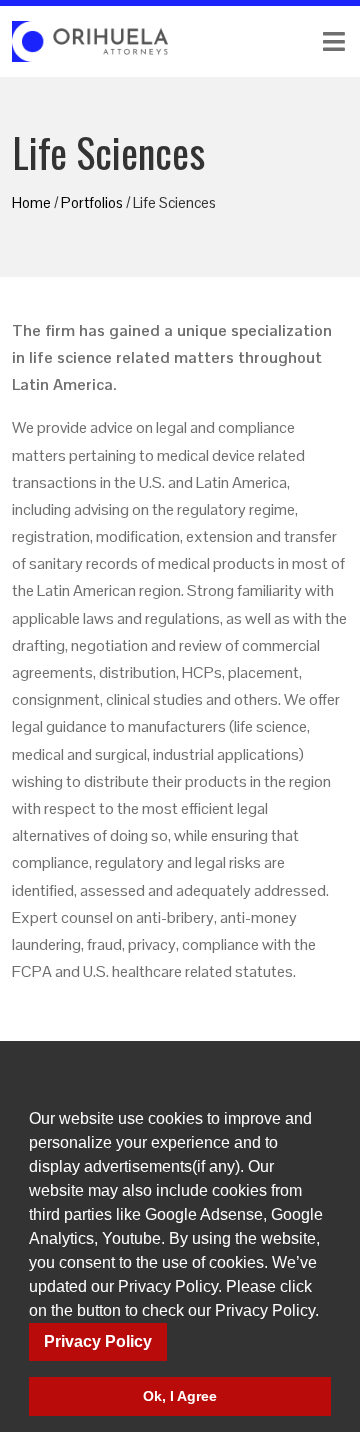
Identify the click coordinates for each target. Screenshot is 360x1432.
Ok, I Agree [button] (180, 1396)
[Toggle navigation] (270, 42)
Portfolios (92, 202)
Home (31, 202)
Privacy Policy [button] (98, 1341)
